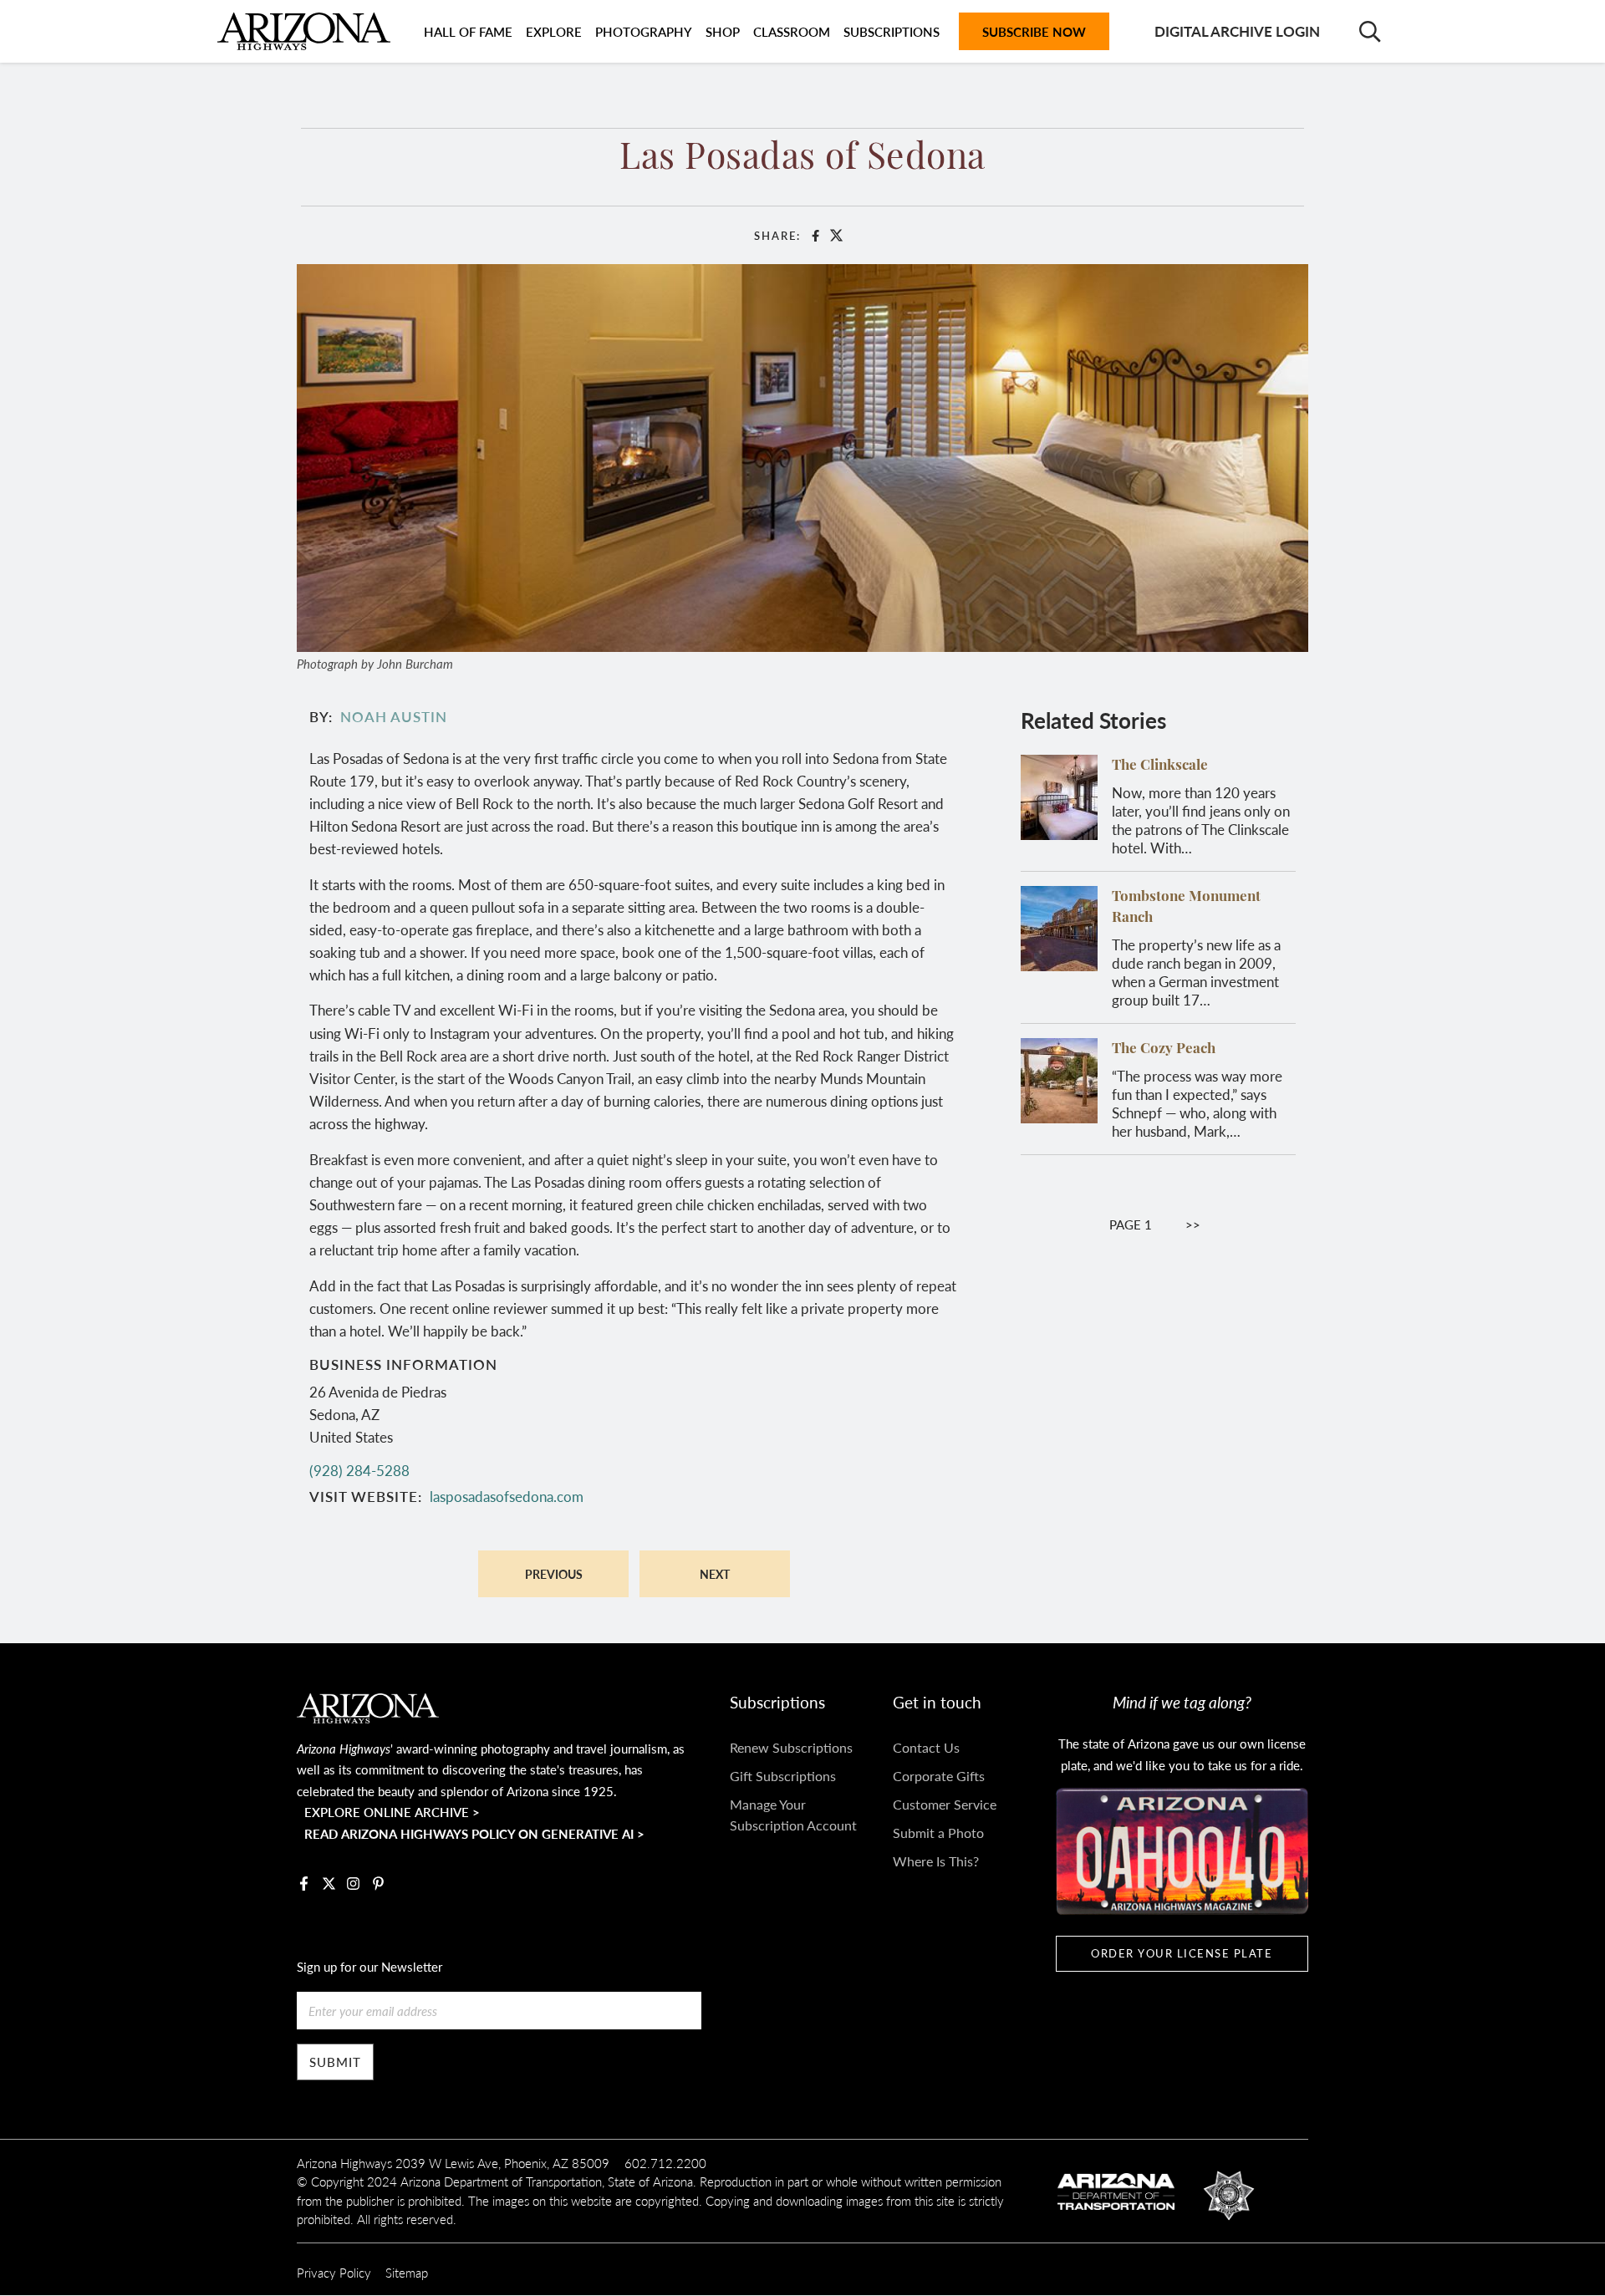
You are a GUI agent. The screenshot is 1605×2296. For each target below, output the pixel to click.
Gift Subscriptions (783, 1776)
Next (715, 1574)
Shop (723, 31)
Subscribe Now (1034, 31)
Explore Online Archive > (392, 1812)
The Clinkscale (1160, 766)
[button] (802, 456)
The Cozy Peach (1164, 1049)
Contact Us (926, 1747)
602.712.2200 (665, 2163)
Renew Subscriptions (791, 1747)
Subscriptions (892, 31)
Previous (554, 1574)
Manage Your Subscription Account (793, 1815)
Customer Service (945, 1804)
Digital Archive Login (1237, 31)
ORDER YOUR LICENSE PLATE (1182, 1953)
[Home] (304, 31)
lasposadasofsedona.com (507, 1496)
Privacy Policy (334, 2272)
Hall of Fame (468, 31)
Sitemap (407, 2272)
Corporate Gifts (939, 1776)
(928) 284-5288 (359, 1470)
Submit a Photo (938, 1833)
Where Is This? (936, 1861)
